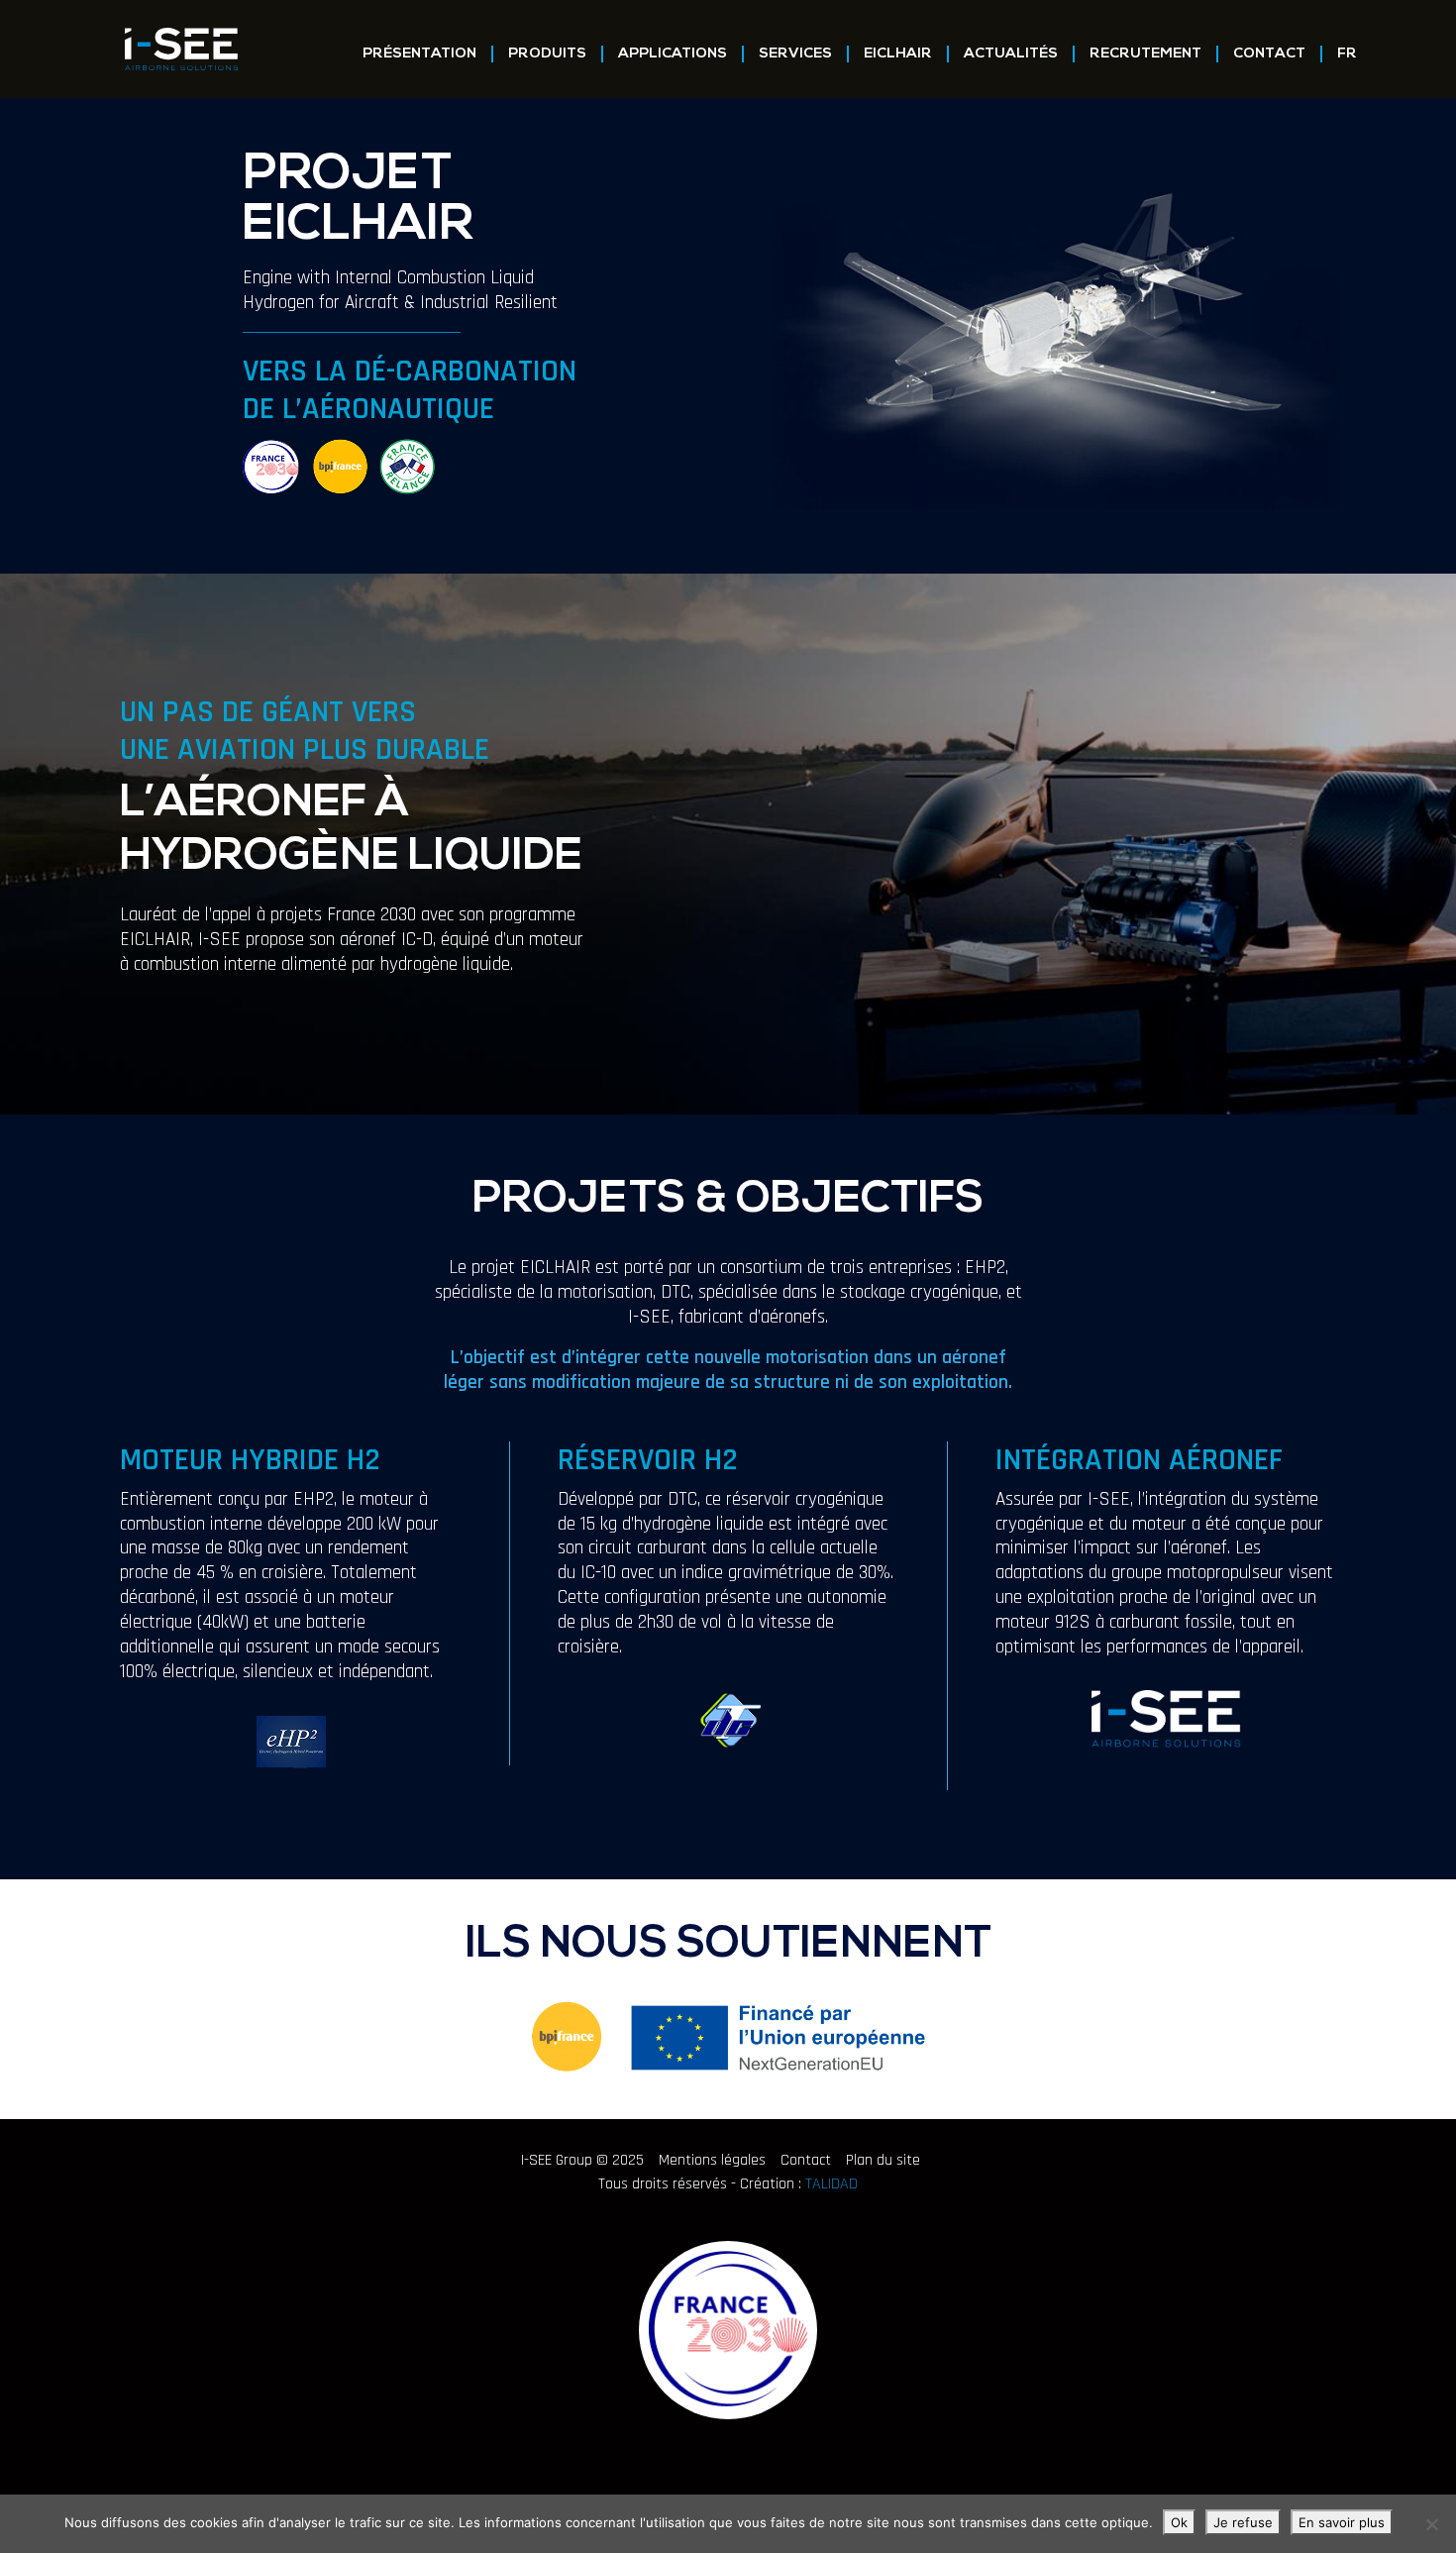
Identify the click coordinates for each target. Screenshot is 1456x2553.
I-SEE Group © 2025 (582, 2160)
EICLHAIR (898, 54)
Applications (673, 54)
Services (795, 54)
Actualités (1011, 54)
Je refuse (1243, 2522)
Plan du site (883, 2160)
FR (1347, 54)
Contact (1269, 54)
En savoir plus (1342, 2522)
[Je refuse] (1431, 2524)
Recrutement (1145, 54)
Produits (547, 54)
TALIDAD (832, 2184)
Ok (1179, 2522)
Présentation (419, 54)
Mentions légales (712, 2160)
